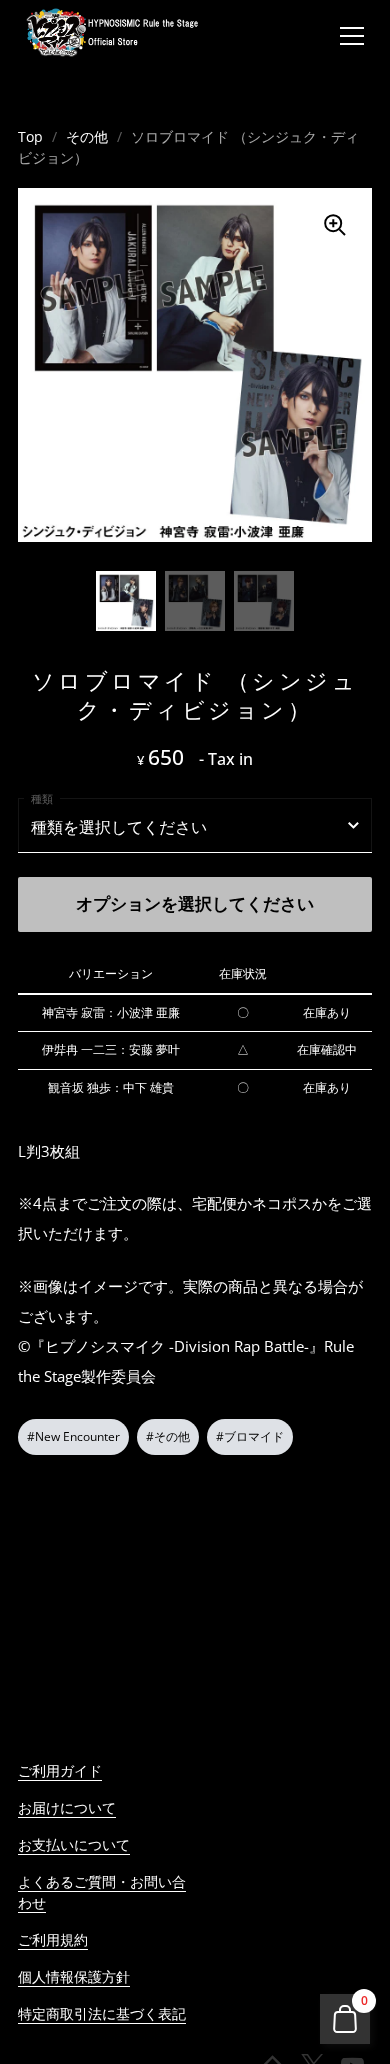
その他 (87, 136)
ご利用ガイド (60, 1770)
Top (30, 136)
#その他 (168, 1436)
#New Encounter (73, 1436)
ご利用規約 (53, 1939)
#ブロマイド (250, 1436)
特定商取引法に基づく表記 (102, 2013)
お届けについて (67, 1807)
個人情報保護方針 (74, 1976)
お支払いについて (74, 1844)
